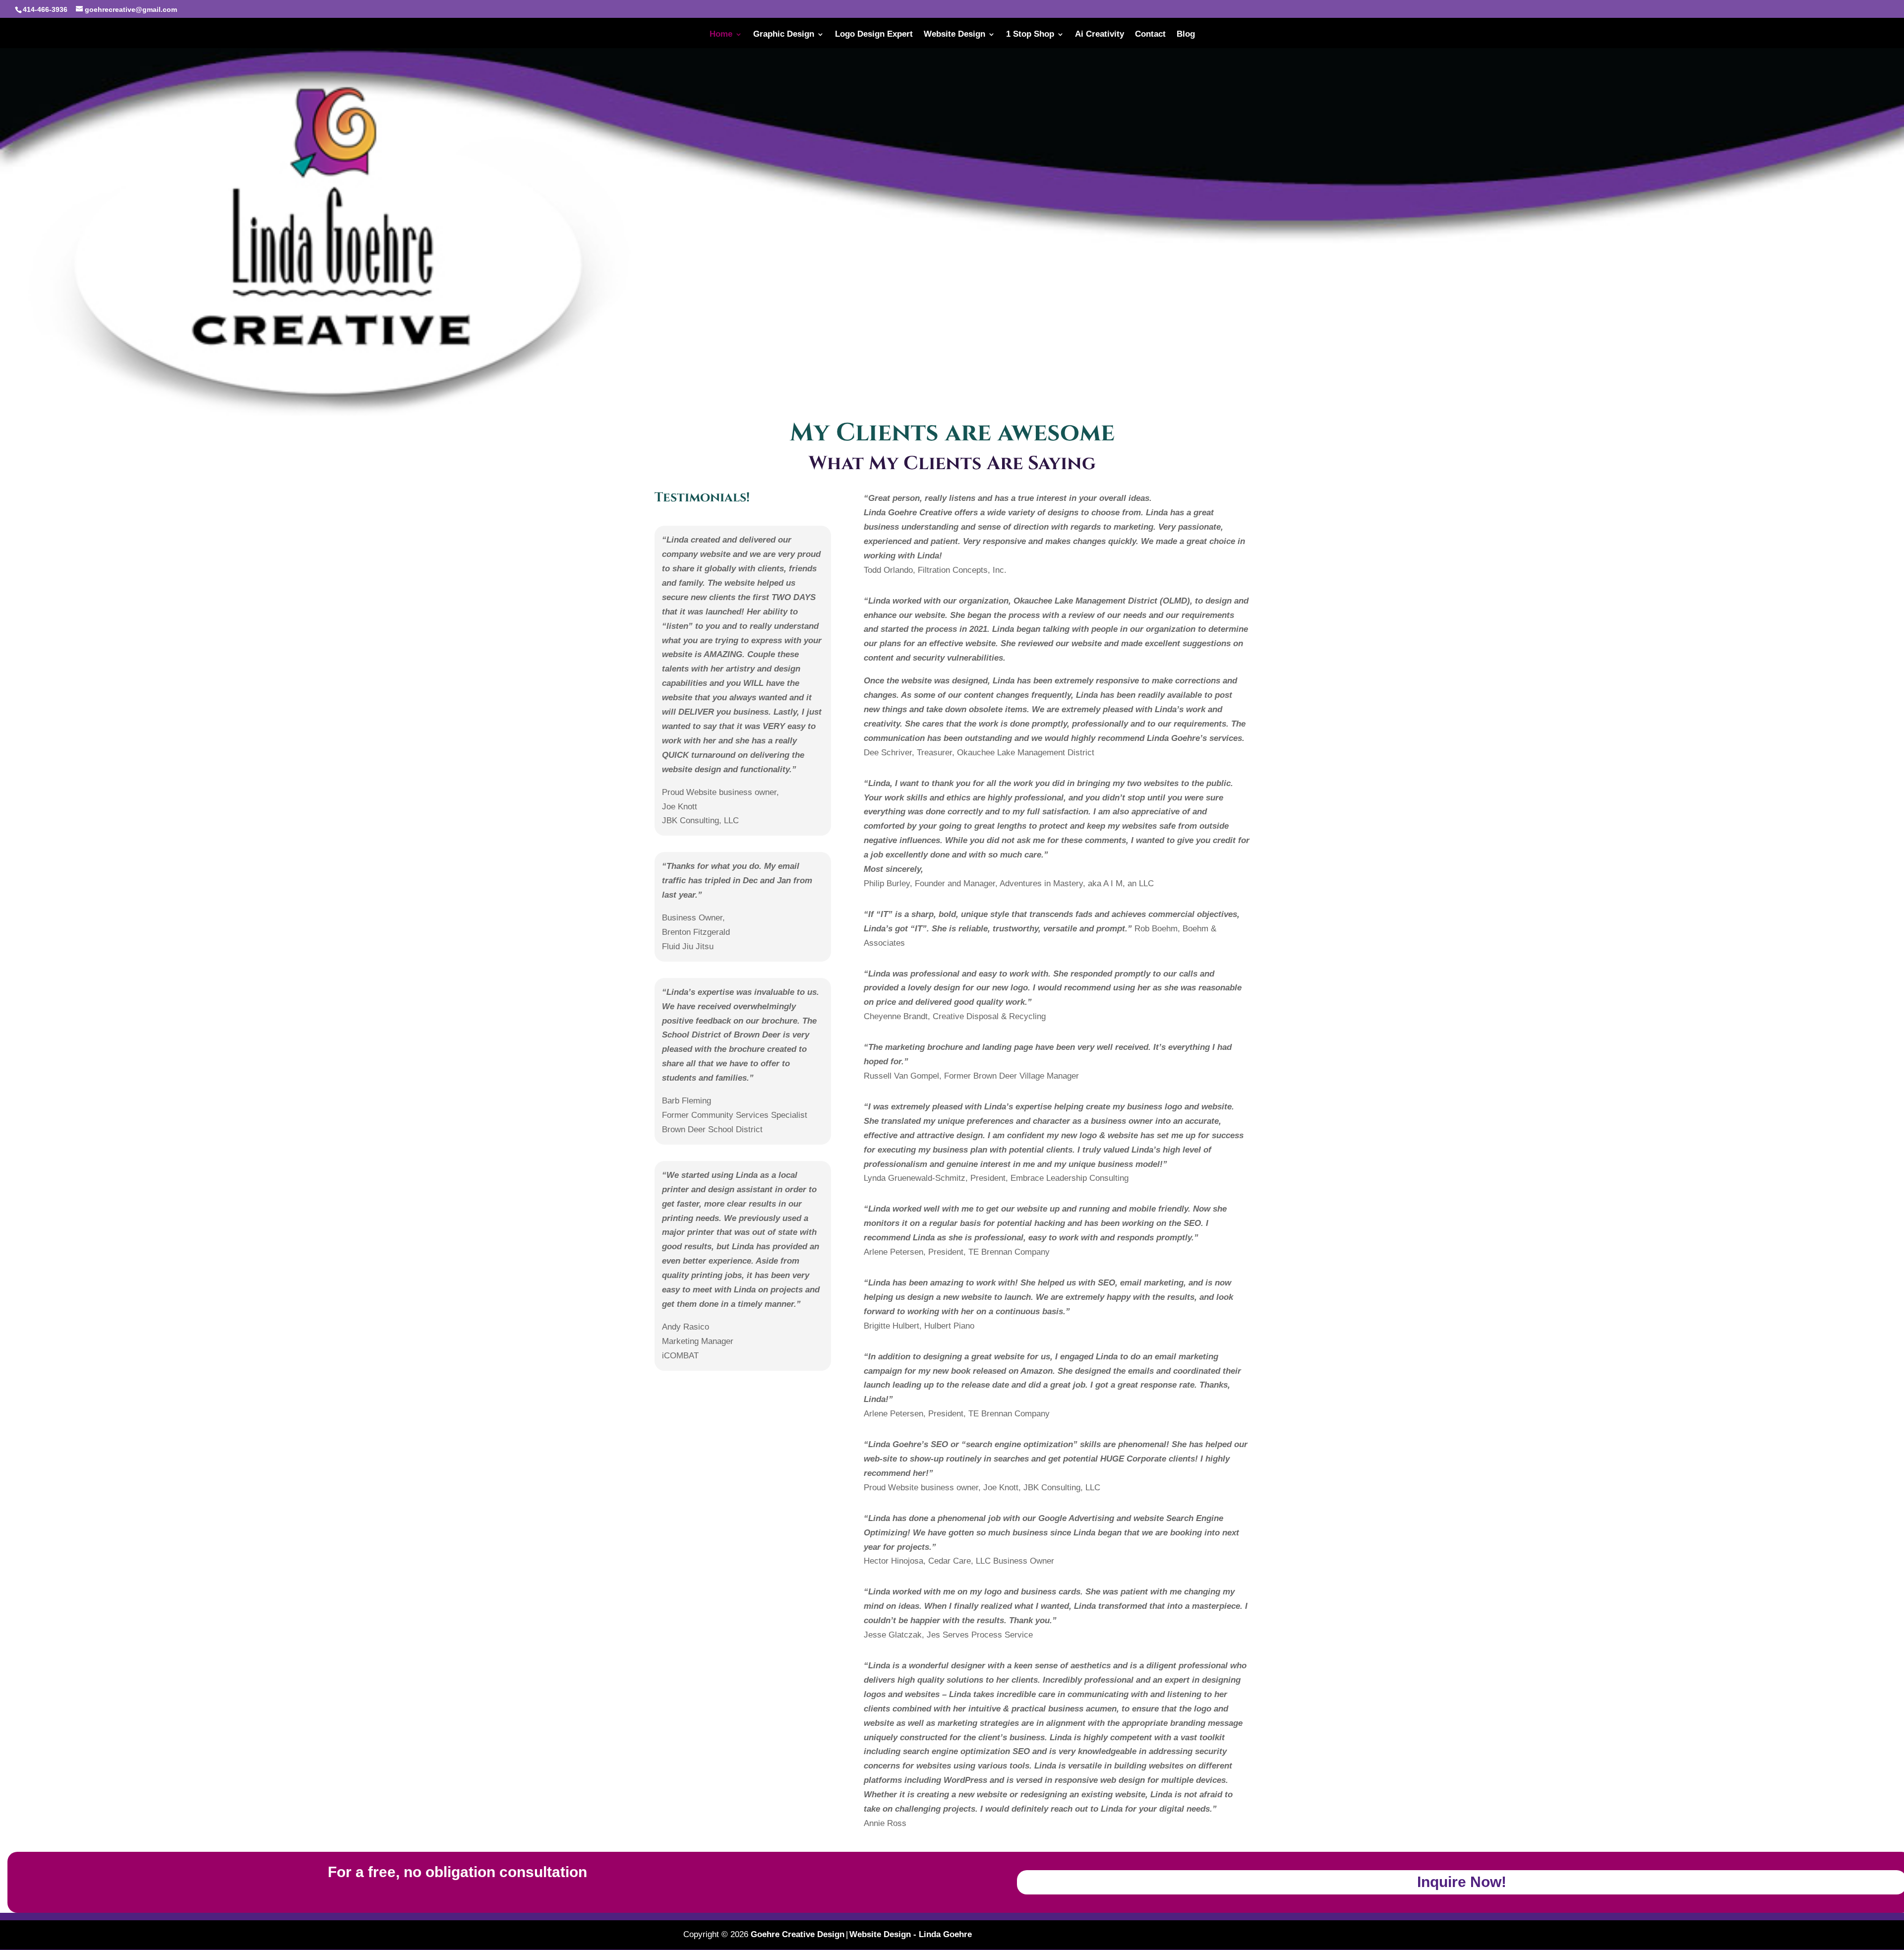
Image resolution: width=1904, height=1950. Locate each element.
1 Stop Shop (1030, 35)
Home (721, 35)
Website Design (954, 35)
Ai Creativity (1100, 35)
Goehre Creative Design (798, 1934)
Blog (1186, 35)
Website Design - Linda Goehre (911, 1934)
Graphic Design (784, 35)
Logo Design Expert (874, 35)
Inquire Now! (1462, 1882)
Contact (1150, 35)
